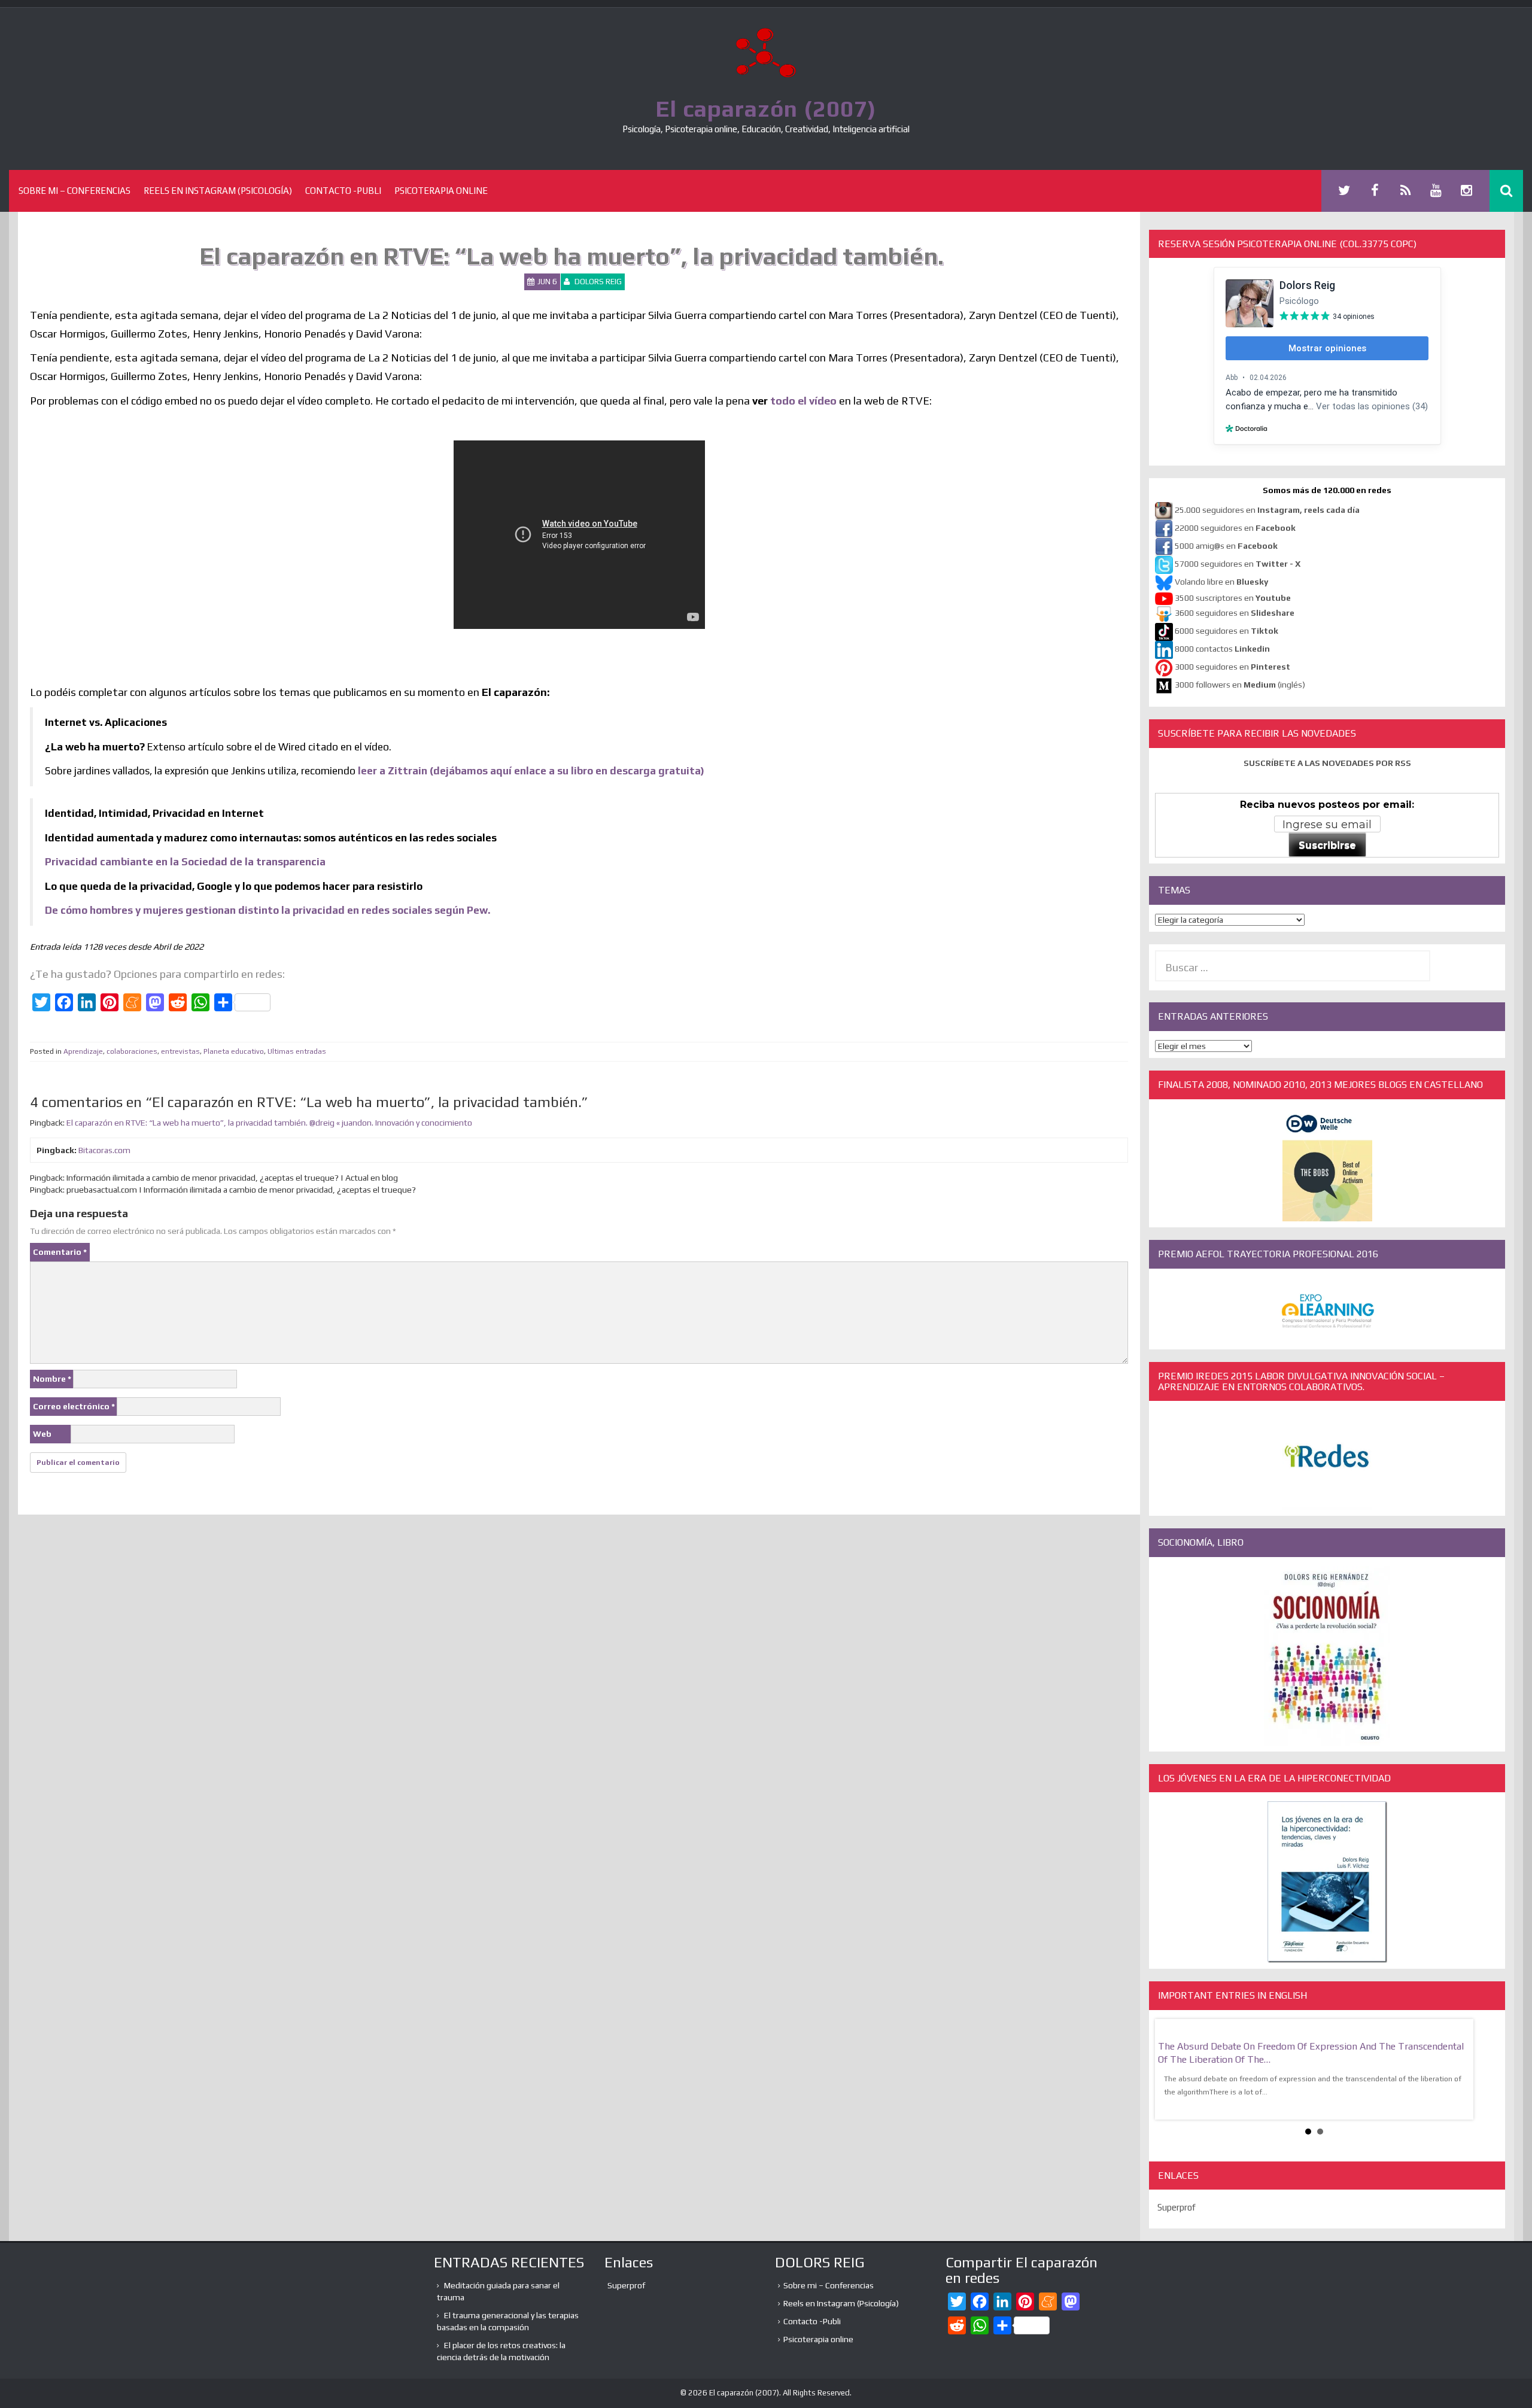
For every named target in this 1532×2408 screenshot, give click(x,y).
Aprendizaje (83, 1051)
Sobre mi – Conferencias (75, 191)
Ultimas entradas (297, 1051)
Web (42, 1434)
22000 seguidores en (1235, 528)
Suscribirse (1327, 845)
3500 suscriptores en (1233, 598)
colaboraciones (132, 1051)
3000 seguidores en (1232, 667)
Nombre (52, 1379)
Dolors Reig (598, 282)
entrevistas (180, 1051)
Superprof (1177, 2207)
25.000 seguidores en (1267, 510)
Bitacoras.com (104, 1150)
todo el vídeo (803, 401)
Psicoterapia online (441, 191)
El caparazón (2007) (766, 108)
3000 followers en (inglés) (1240, 685)
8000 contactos (1222, 649)
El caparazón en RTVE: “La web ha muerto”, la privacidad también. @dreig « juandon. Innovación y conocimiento (269, 1123)
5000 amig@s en (1226, 546)
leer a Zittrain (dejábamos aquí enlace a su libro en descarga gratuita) (531, 771)
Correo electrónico (74, 1406)
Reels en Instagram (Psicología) (218, 191)
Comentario (60, 1252)
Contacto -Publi (343, 191)
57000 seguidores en (1237, 564)
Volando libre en (1221, 582)
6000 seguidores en (1226, 631)
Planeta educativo (234, 1051)
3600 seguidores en (1235, 613)
